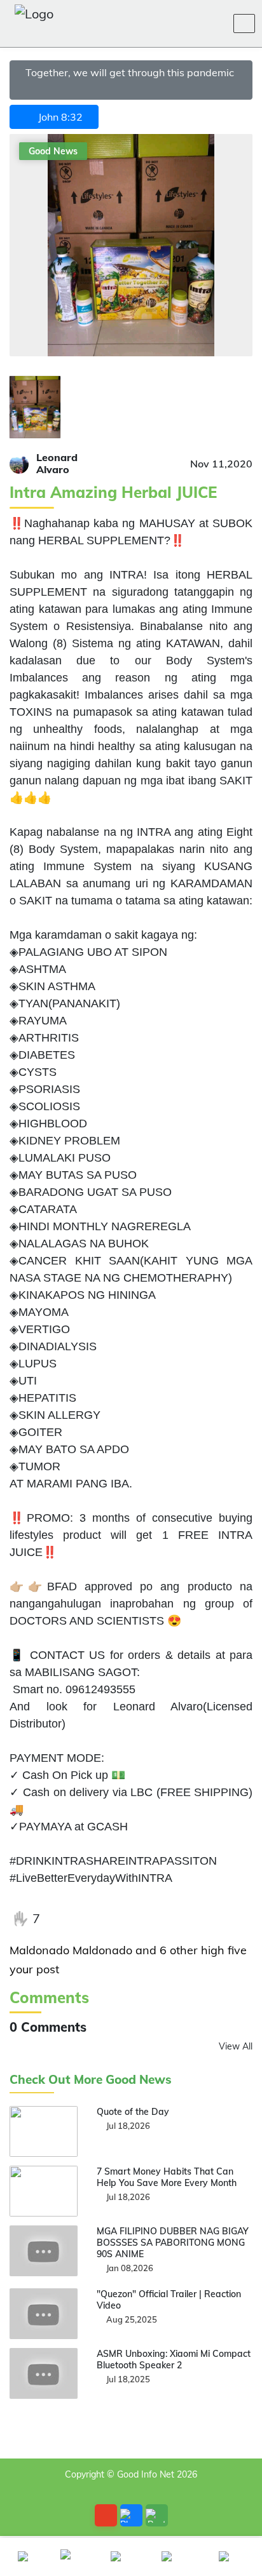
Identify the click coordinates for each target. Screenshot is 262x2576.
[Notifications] (154, 23)
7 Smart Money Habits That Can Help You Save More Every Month (167, 2177)
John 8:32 (58, 117)
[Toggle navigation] (244, 23)
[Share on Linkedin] (139, 1919)
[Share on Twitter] (86, 1919)
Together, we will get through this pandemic (131, 72)
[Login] (184, 23)
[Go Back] (106, 2515)
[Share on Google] (113, 1919)
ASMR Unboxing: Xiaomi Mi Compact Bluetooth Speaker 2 (174, 2359)
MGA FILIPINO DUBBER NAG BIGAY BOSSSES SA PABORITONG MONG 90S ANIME (173, 2243)
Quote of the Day (133, 2112)
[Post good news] (157, 2515)
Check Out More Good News (91, 2080)
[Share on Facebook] (60, 1919)
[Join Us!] (215, 23)
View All (236, 2046)
